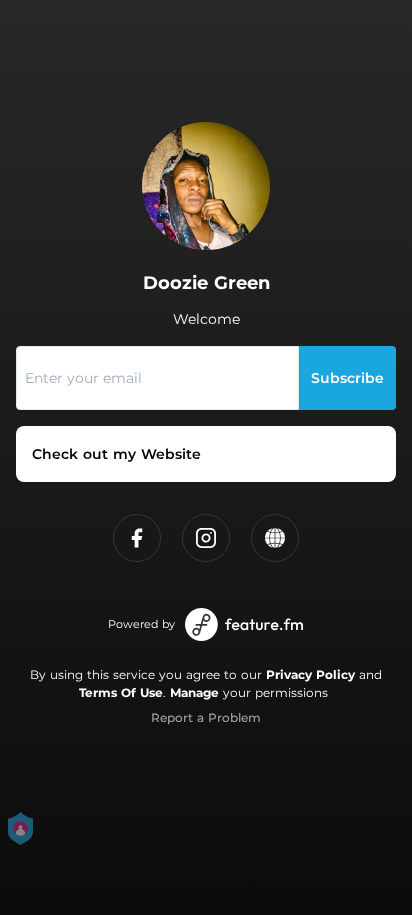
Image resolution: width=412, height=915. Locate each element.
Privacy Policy (310, 674)
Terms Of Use (121, 692)
